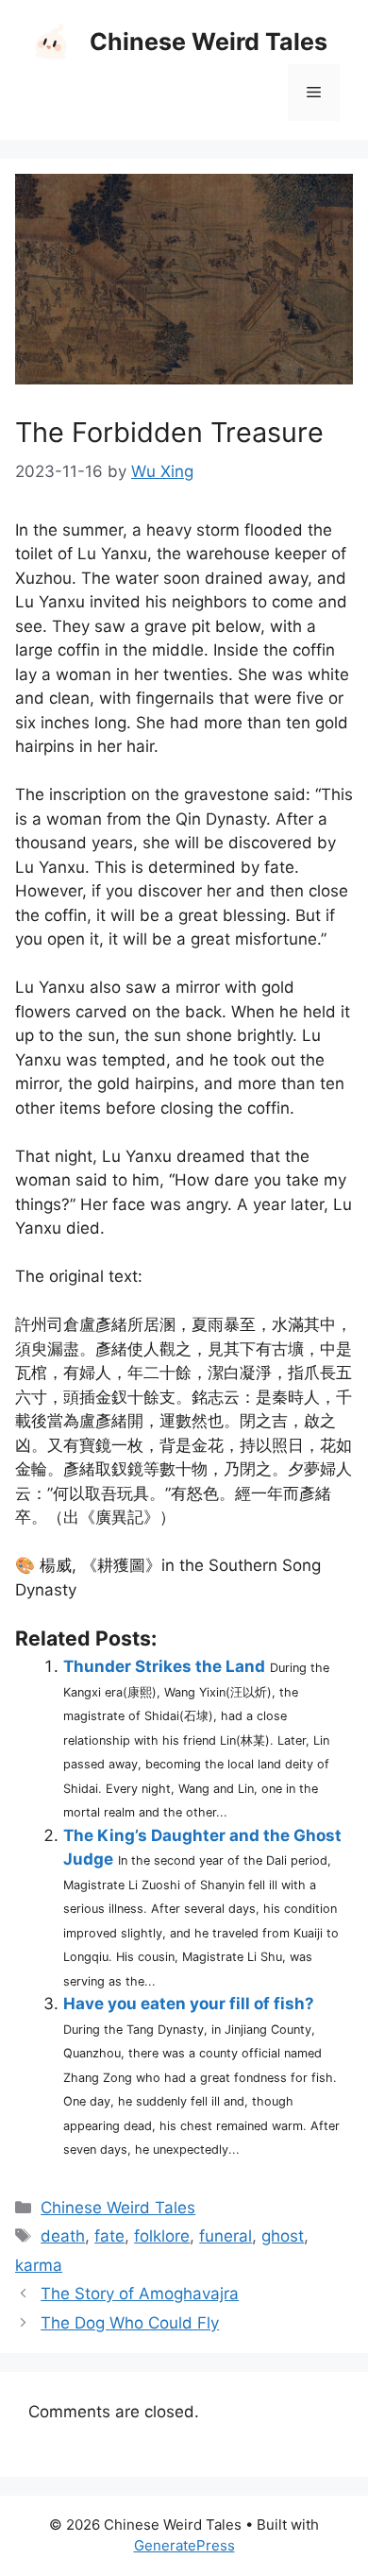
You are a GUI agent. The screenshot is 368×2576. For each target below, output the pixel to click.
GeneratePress (184, 2545)
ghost (283, 2236)
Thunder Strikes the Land (164, 1666)
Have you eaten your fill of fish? (189, 2004)
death (63, 2236)
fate (109, 2236)
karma (39, 2265)
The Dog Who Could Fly (130, 2323)
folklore (162, 2236)
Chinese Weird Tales (209, 42)
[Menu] (314, 93)
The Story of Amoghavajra (140, 2294)
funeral (226, 2236)
